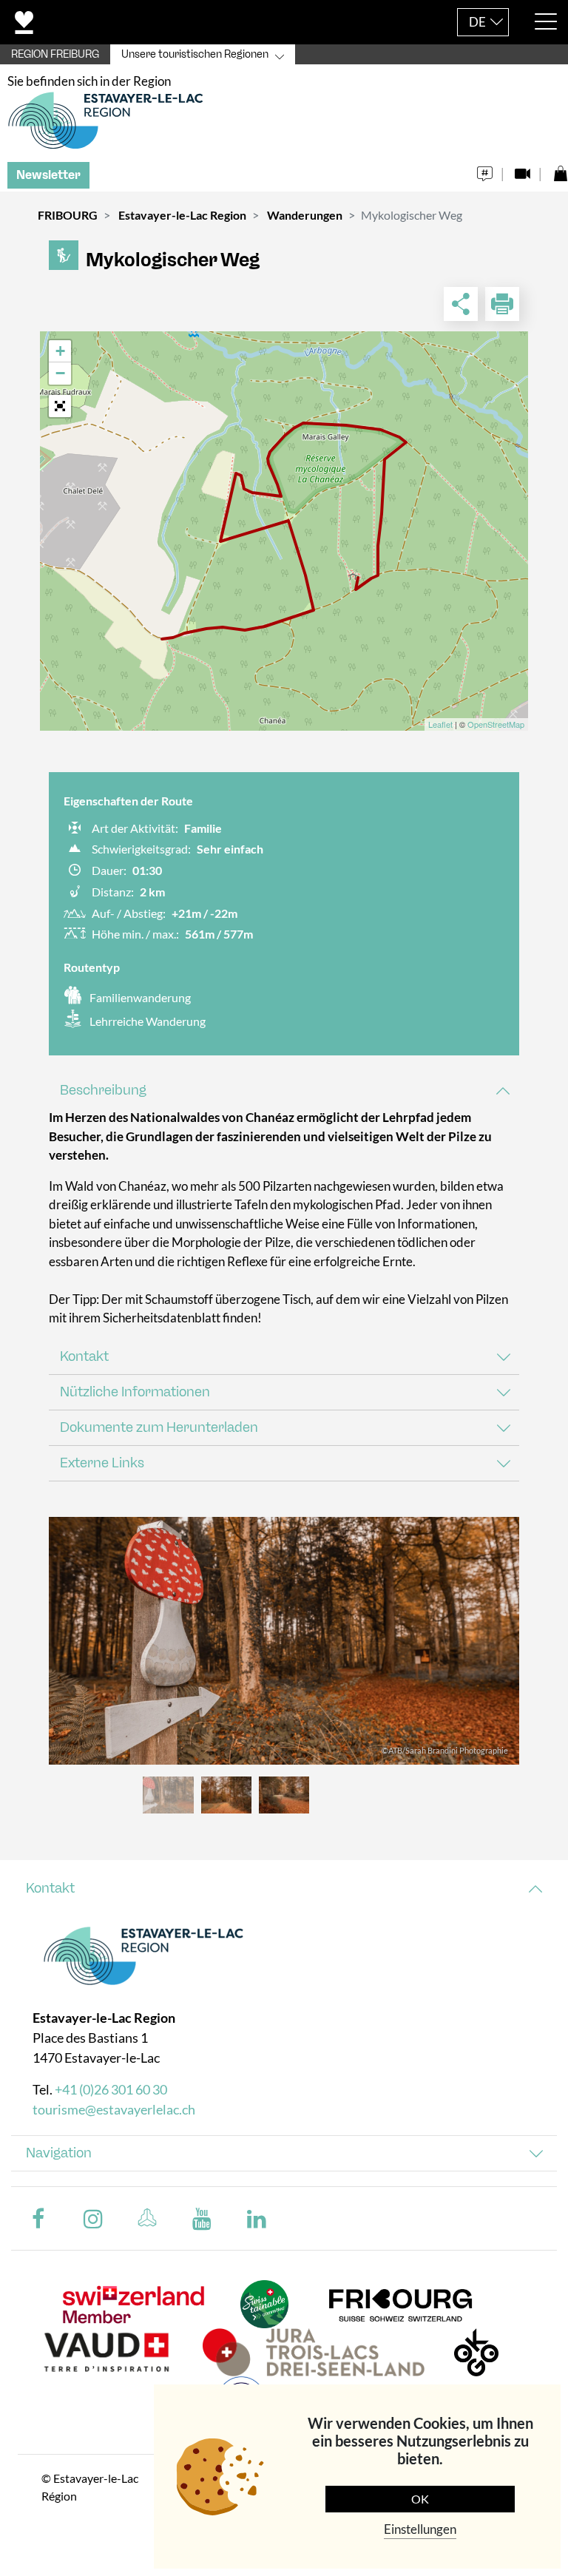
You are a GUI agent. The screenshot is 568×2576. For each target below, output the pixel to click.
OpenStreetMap (496, 724)
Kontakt (84, 1356)
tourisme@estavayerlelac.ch (114, 2109)
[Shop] (560, 170)
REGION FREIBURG (55, 54)
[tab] (284, 1091)
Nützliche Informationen (135, 1392)
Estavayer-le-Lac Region (182, 215)
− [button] (60, 373)
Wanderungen (305, 215)
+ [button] (60, 351)
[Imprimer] (502, 304)
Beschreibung (103, 1090)
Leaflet (440, 724)
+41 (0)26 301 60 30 (111, 2089)
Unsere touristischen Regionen (195, 54)
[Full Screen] (60, 406)
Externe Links (102, 1463)
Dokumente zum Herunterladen (159, 1427)
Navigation (59, 2153)
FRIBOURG (68, 215)
